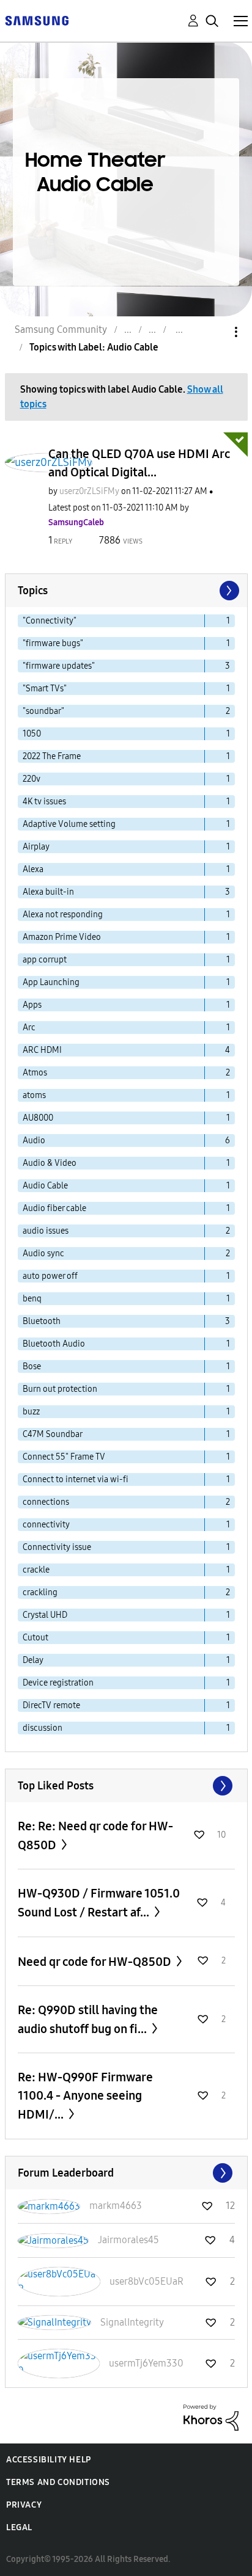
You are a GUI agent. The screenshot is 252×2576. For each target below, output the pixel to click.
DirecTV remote (51, 1705)
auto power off (50, 1276)
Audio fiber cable (54, 1208)
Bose (32, 1366)
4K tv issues (44, 802)
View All (126, 1786)
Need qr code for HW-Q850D (96, 1962)
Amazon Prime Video (62, 937)
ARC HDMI (42, 1050)
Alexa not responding (63, 915)
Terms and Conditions (58, 2482)
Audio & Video (50, 1163)
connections (46, 1502)
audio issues (46, 1231)
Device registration (58, 1683)
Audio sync (43, 1253)
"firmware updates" (59, 666)
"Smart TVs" (45, 689)
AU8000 (38, 1118)
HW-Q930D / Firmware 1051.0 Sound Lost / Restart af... (99, 1903)
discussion (43, 1728)
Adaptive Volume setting (69, 824)
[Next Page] (228, 591)
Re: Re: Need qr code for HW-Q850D (95, 1836)
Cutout (35, 1638)
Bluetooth (42, 1321)
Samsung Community (61, 329)
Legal (19, 2527)
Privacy (24, 2505)
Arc (29, 1028)
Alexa (33, 869)
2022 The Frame (52, 756)
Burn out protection (60, 1389)
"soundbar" (43, 711)
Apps (32, 1005)
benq (32, 1299)
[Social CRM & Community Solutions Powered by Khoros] (211, 2417)
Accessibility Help (49, 2460)
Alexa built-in (48, 892)
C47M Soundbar (53, 1434)
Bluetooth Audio (54, 1344)
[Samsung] (37, 20)
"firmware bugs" (53, 643)
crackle (36, 1570)
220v (31, 779)
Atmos (35, 1073)
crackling (40, 1592)
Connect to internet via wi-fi (76, 1479)
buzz (31, 1412)
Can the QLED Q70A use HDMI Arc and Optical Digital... (139, 463)
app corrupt (45, 960)
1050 (32, 734)
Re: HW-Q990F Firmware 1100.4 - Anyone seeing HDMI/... (85, 2096)
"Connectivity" (50, 621)
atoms (34, 1095)
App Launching (51, 982)
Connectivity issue (57, 1547)
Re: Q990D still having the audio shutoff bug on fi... (88, 2019)
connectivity (46, 1525)
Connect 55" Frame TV (64, 1457)
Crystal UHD (45, 1615)
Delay (33, 1660)
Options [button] (215, 332)
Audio (34, 1141)
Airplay (36, 847)
